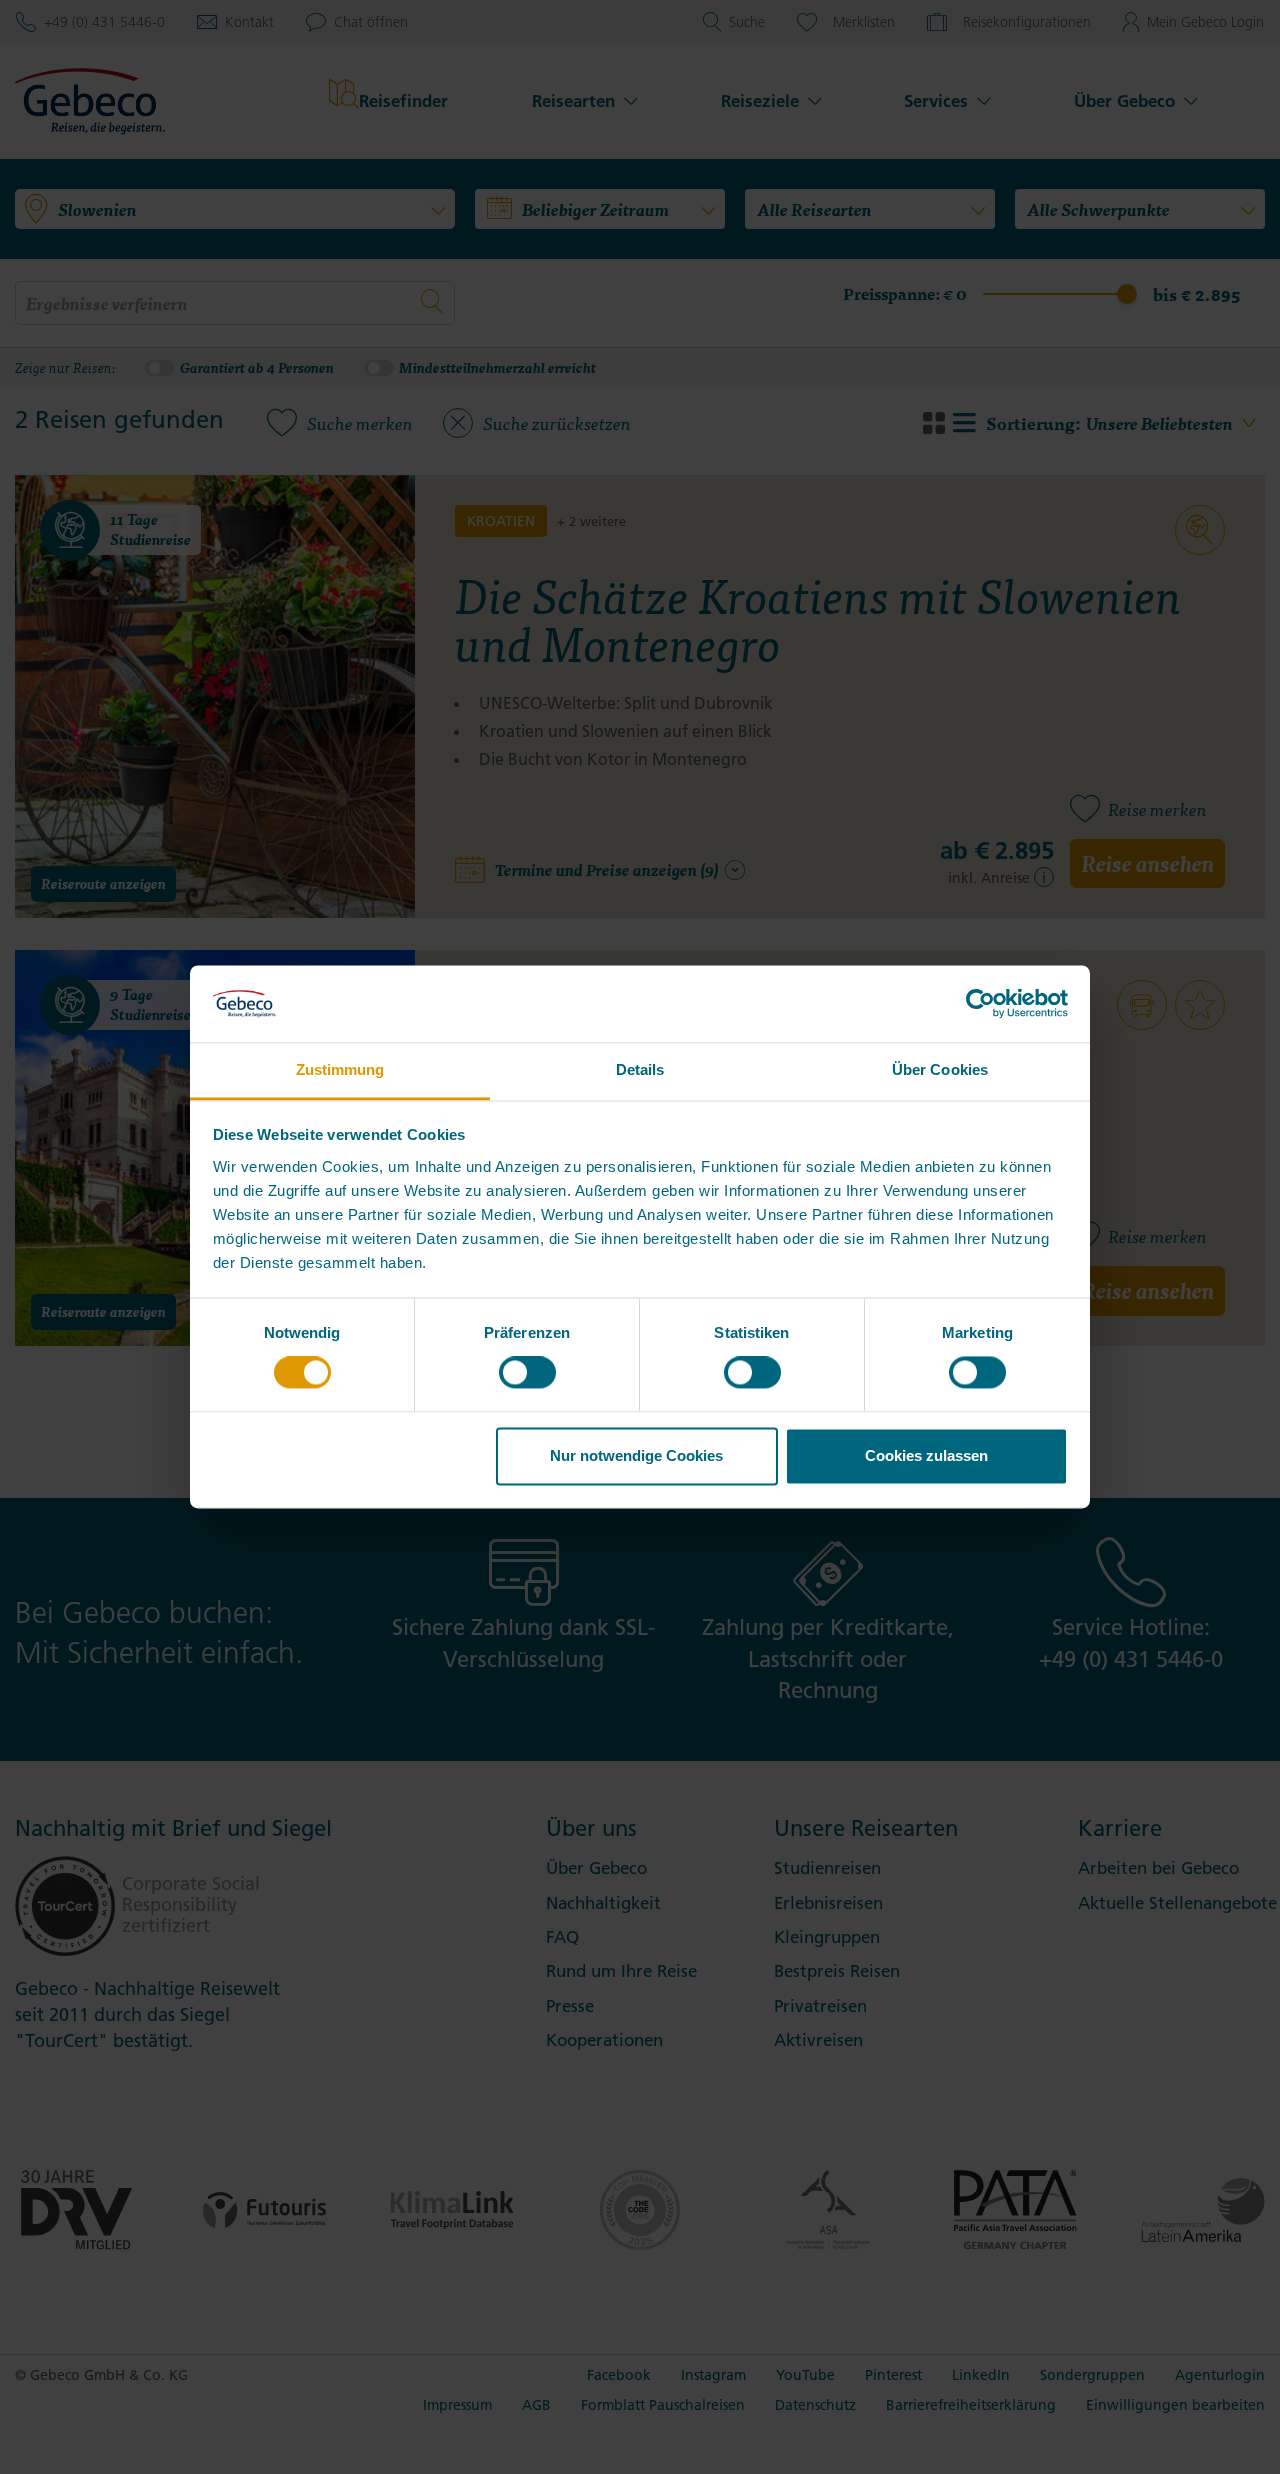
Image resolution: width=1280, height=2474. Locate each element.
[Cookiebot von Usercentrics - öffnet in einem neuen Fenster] (980, 1004)
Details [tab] (640, 1069)
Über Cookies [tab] (940, 1069)
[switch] (527, 1373)
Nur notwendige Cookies (636, 1455)
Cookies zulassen (926, 1455)
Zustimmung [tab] (340, 1069)
